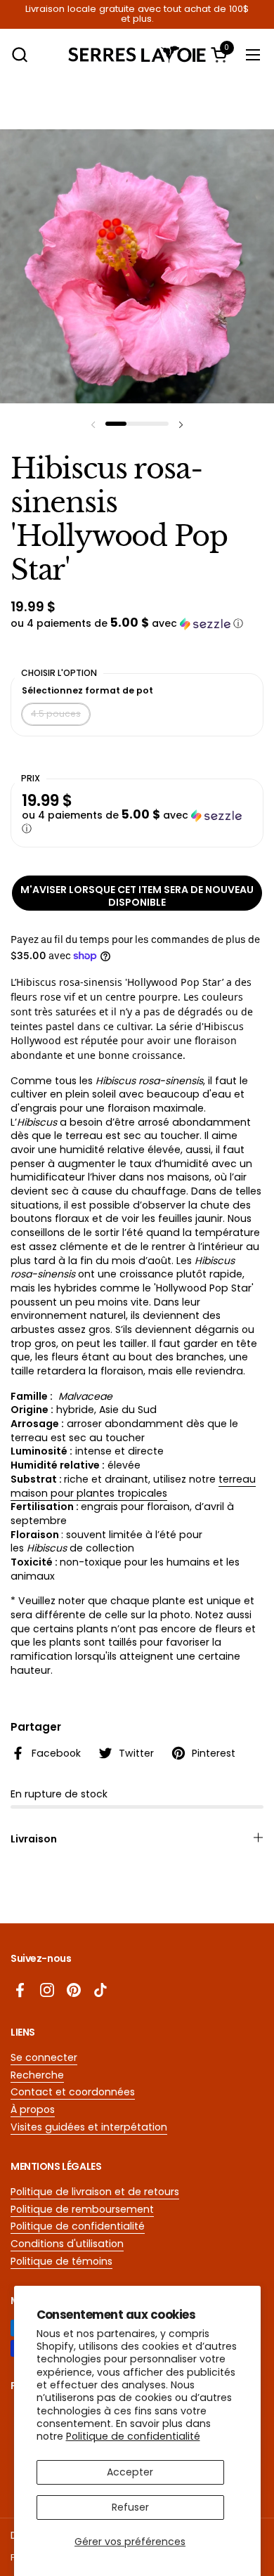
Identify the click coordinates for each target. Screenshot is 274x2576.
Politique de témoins (61, 2261)
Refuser (130, 2507)
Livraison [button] (34, 1839)
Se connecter (44, 2057)
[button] (19, 54)
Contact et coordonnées (73, 2092)
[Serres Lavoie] (137, 54)
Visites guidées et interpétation (89, 2127)
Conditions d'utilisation (67, 2244)
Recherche (37, 2075)
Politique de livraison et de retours (95, 2192)
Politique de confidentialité (133, 2436)
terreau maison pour (133, 1486)
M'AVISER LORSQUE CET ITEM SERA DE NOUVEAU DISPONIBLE (137, 896)
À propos (33, 2109)
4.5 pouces (56, 714)
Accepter (130, 2472)
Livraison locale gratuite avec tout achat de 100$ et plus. (137, 14)
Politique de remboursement (82, 2209)
